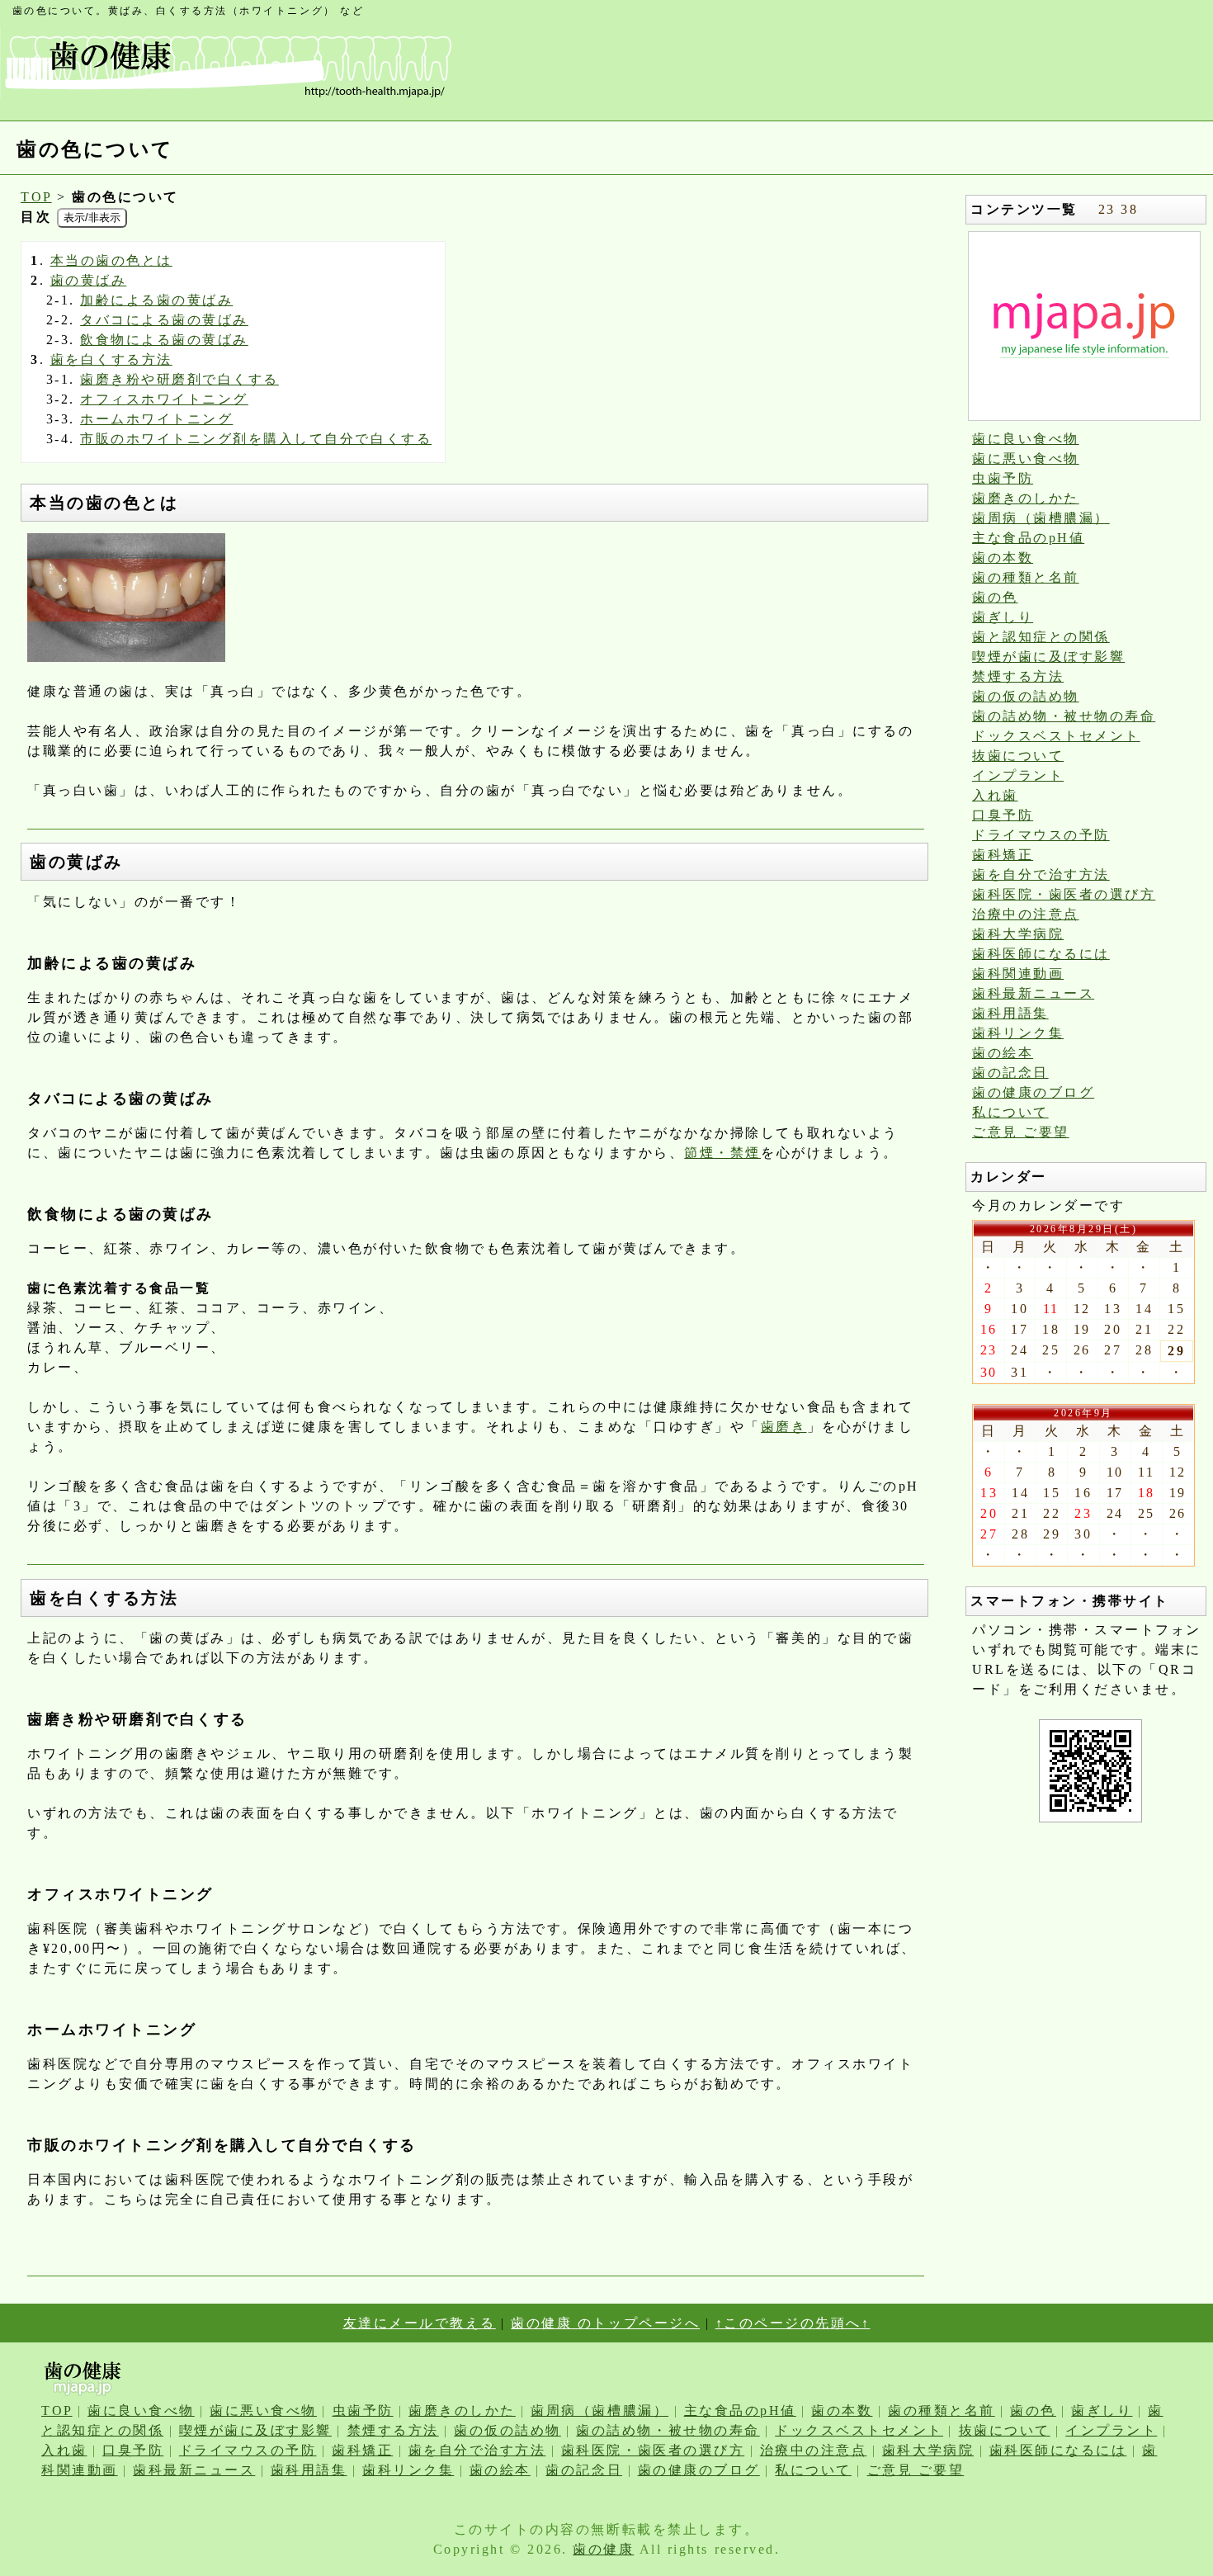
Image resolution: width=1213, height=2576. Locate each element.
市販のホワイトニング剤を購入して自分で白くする (256, 439)
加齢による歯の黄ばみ (156, 300)
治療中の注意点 (1026, 914)
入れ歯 (995, 795)
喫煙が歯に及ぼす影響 (1048, 657)
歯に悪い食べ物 (1026, 458)
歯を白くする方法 (111, 359)
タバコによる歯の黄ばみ (164, 320)
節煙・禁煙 (722, 1153)
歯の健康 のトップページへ (605, 2323)
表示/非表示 (92, 217)
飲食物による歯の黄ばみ (164, 340)
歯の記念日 (1010, 1073)
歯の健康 (603, 2549)
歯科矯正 (1003, 855)
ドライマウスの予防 (1041, 835)
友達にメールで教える (420, 2323)
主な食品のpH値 (1028, 538)
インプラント (1018, 775)
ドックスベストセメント (1056, 736)
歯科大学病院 (1018, 934)
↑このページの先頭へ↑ (793, 2323)
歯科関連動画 (1018, 974)
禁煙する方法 (1018, 676)
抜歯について (1018, 756)
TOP (36, 197)
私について (1010, 1112)
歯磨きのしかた (1026, 498)
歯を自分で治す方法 (1041, 874)
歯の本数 (1003, 558)
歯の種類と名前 (1026, 577)
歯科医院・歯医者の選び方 (1064, 894)
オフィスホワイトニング (164, 399)
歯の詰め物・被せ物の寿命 (1064, 716)
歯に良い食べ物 (1026, 439)
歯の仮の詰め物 (1026, 696)
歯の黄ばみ (89, 280)
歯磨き (784, 1427)
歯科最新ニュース (1033, 993)
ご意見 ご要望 (1021, 1132)
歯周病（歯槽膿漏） (1041, 518)
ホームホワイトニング (156, 419)
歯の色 (995, 597)
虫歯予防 (1003, 478)
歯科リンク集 (1018, 1033)
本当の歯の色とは (111, 260)
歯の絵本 (1003, 1053)
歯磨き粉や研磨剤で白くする (179, 379)
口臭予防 (1003, 815)
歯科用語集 (1010, 1013)
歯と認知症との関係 (1041, 637)
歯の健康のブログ (1033, 1092)
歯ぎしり (1003, 617)
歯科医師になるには (1041, 954)
